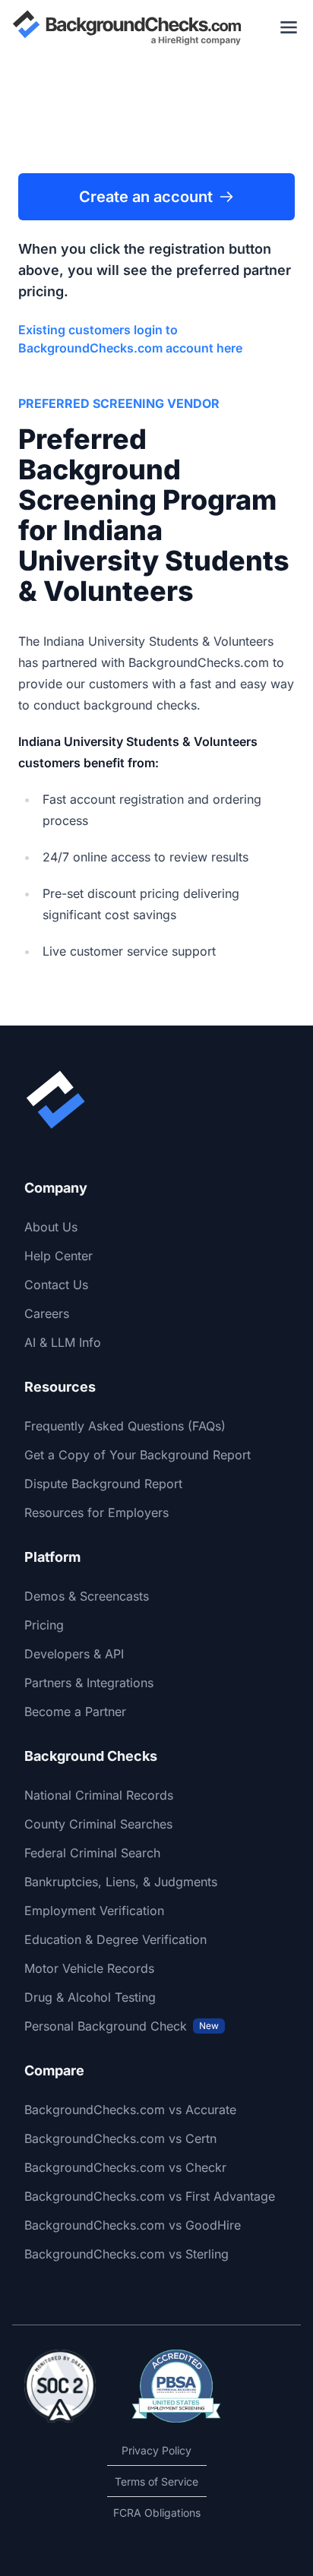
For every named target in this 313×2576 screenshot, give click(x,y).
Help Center (58, 1256)
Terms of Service (156, 2481)
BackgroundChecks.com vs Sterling (126, 2254)
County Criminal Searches (98, 1824)
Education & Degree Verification (115, 1939)
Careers (47, 1313)
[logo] (127, 27)
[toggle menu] (289, 27)
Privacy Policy (156, 2450)
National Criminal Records (99, 1795)
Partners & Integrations (89, 1683)
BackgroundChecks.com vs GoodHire (133, 2225)
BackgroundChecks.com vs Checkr (125, 2167)
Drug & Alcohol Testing (90, 1997)
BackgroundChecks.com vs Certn (120, 2138)
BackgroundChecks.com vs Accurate (130, 2110)
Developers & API (74, 1654)
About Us (51, 1227)
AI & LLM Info (63, 1342)
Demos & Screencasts (87, 1596)
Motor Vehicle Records (89, 1968)
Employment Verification (94, 1911)
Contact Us (56, 1285)
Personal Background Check (122, 2026)
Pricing (44, 1625)
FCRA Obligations (157, 2513)
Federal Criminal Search (92, 1853)
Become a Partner (75, 1712)
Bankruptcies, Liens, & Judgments (121, 1882)
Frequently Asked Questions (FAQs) (125, 1426)
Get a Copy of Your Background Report (138, 1455)
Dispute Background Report (103, 1484)
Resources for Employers (96, 1512)
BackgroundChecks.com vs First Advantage (150, 2196)
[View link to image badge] (60, 2386)
